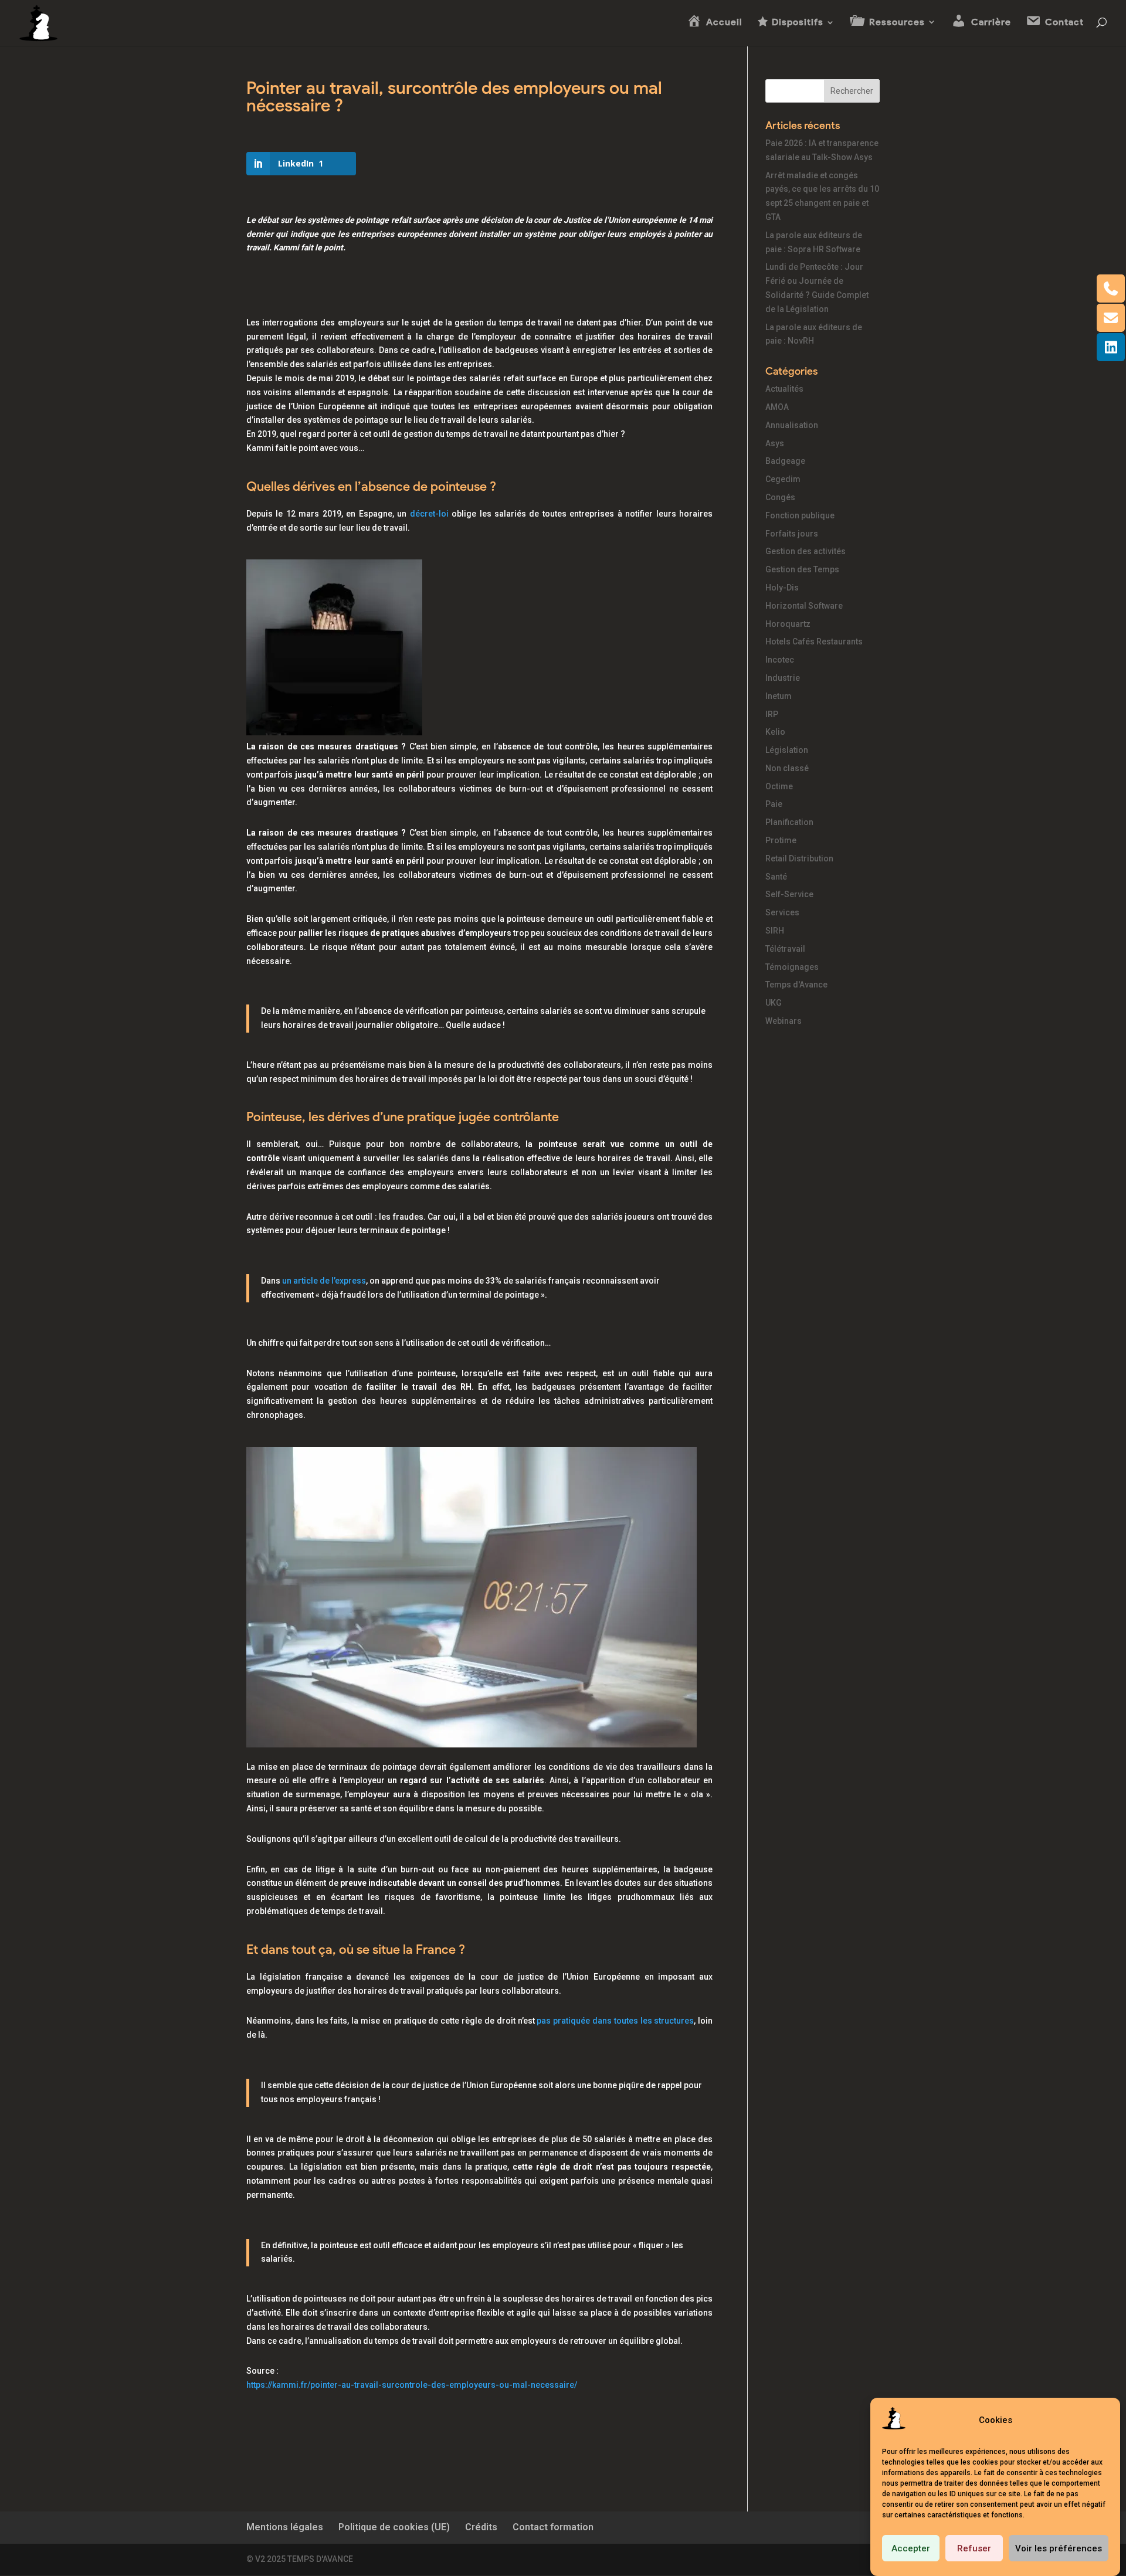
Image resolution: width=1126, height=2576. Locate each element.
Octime (779, 786)
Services (782, 912)
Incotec (780, 660)
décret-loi (429, 514)
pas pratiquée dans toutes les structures (615, 2021)
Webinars (784, 1021)
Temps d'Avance (796, 985)
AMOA (777, 407)
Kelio (775, 732)
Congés (780, 497)
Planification (789, 822)
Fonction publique (800, 515)
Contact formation (553, 2527)
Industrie (783, 678)
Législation (787, 750)
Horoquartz (788, 624)
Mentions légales (285, 2527)
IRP (772, 714)
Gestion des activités (806, 551)
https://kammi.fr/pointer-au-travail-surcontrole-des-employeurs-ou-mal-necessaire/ (412, 2385)
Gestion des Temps (802, 569)
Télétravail (785, 949)
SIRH (775, 931)
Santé (776, 877)
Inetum (779, 696)
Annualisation (792, 425)
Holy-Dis (782, 588)
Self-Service (789, 894)
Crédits (481, 2527)
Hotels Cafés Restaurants (814, 642)
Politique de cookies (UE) (394, 2527)
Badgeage (785, 461)
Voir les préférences (1059, 2548)
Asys (775, 443)
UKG (774, 1003)
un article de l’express (324, 1281)
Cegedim (783, 479)
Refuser (974, 2548)
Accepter (911, 2548)
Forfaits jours (792, 534)
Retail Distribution (799, 858)
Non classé (787, 768)
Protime (781, 840)
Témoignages (792, 967)
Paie (774, 804)
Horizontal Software (804, 606)
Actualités (784, 389)
